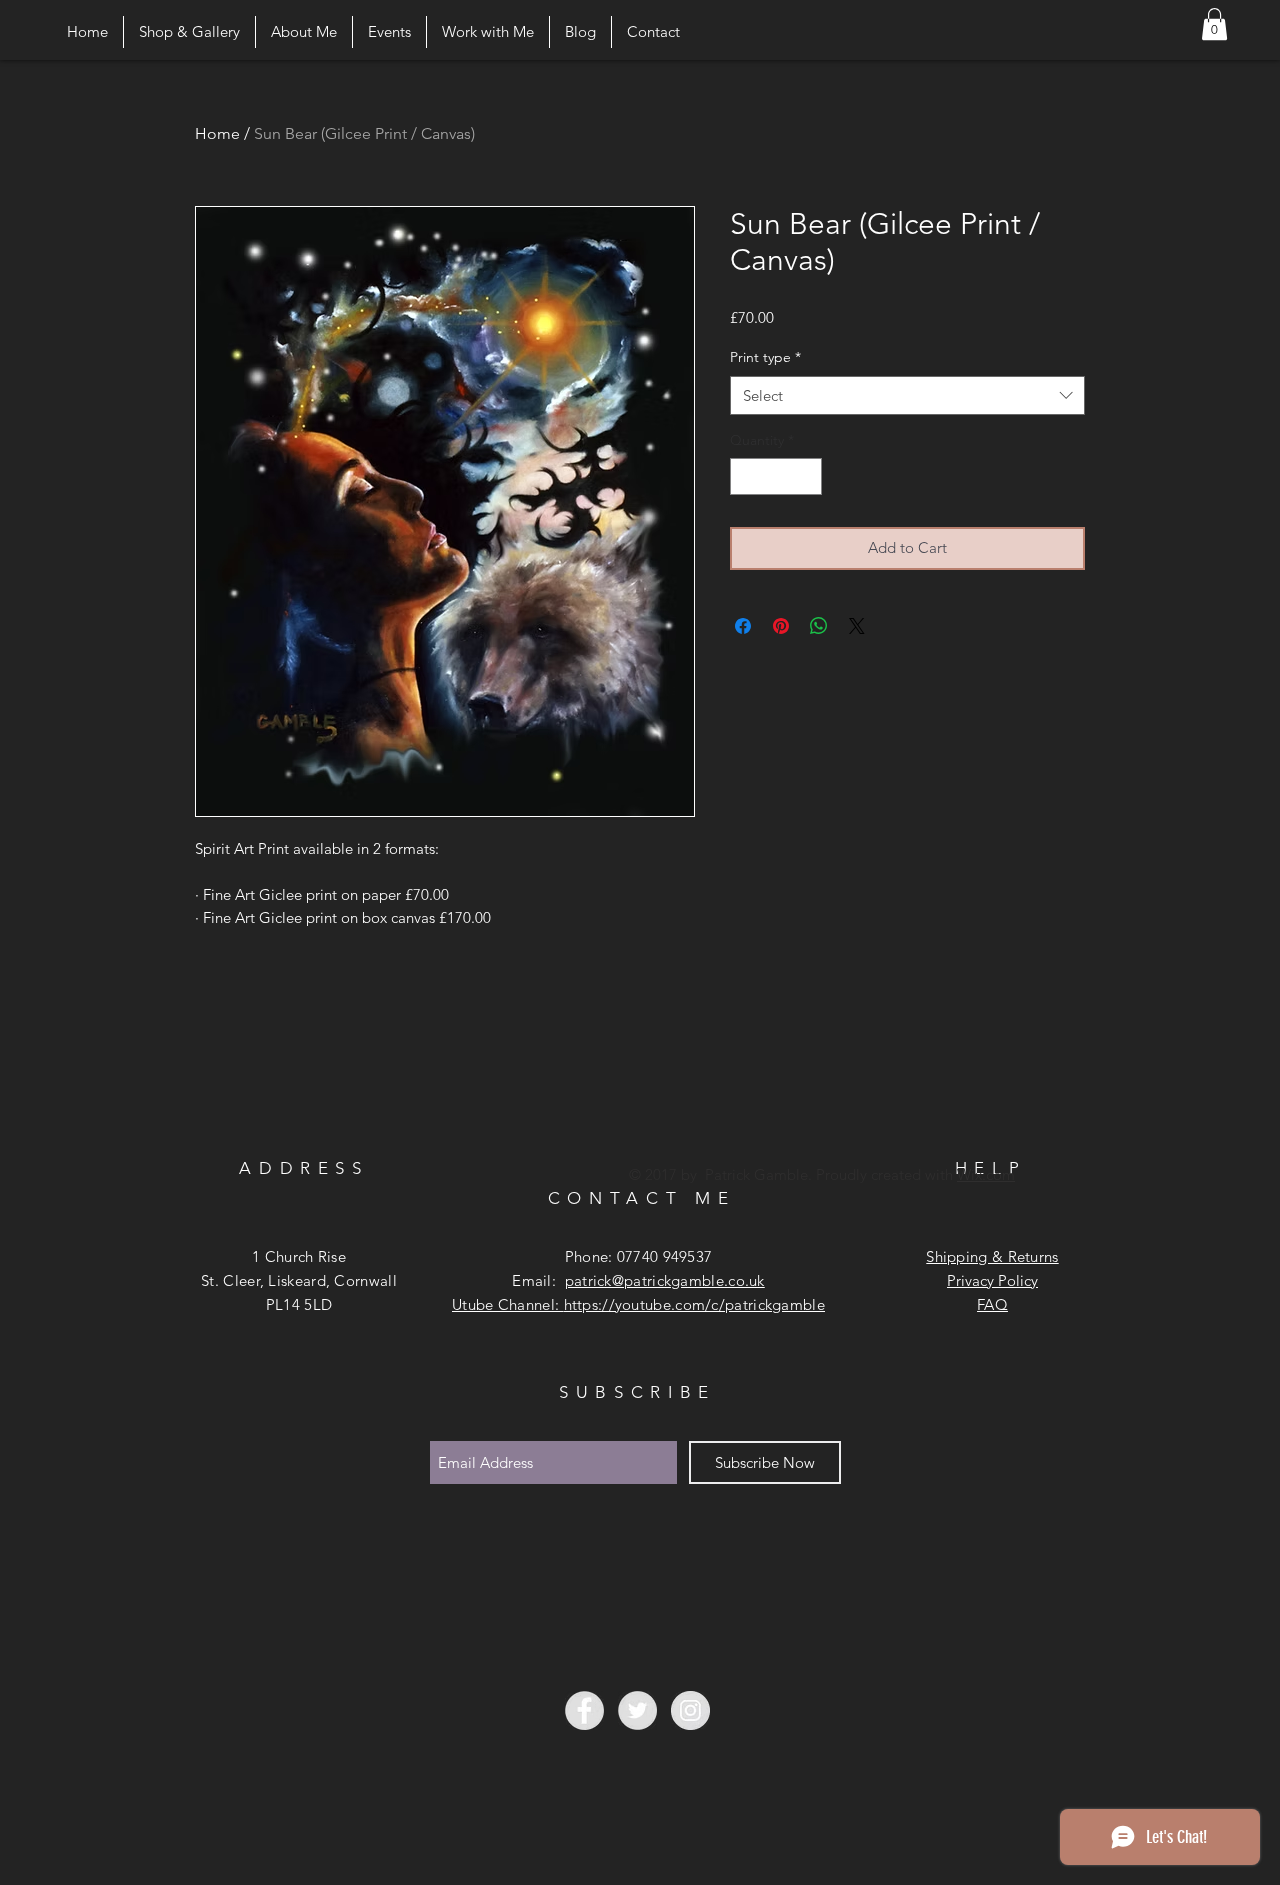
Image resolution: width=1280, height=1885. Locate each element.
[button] (1214, 24)
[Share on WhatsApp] (819, 626)
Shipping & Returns (992, 1256)
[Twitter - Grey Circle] (637, 1710)
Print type (765, 357)
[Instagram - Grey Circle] (690, 1710)
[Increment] (806, 476)
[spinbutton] (776, 476)
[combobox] (907, 395)
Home (217, 133)
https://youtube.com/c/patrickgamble (695, 1304)
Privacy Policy (992, 1280)
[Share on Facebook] (743, 626)
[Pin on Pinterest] (781, 626)
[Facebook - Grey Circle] (584, 1710)
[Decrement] (745, 476)
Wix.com (986, 1174)
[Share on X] (857, 626)
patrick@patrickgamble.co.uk (665, 1280)
